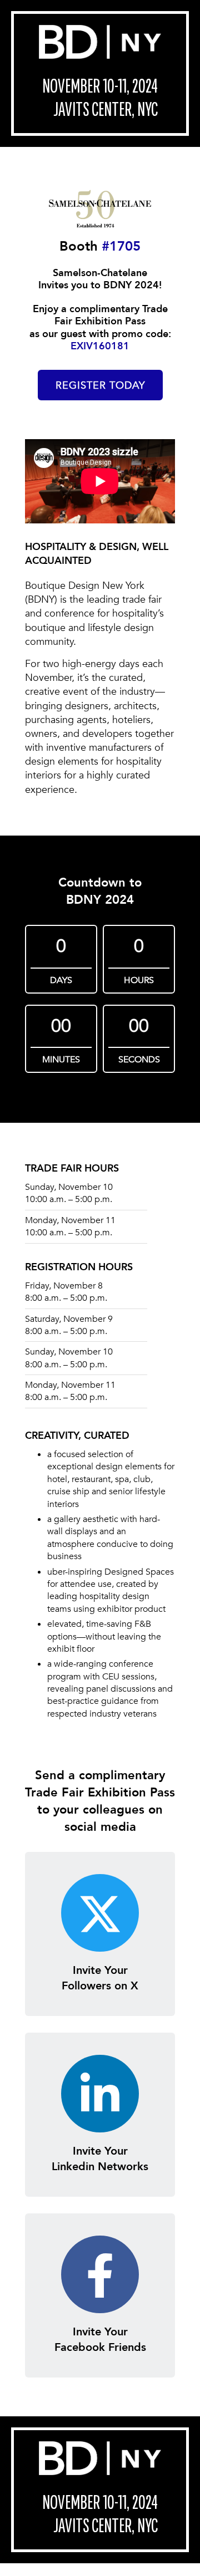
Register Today (100, 386)
